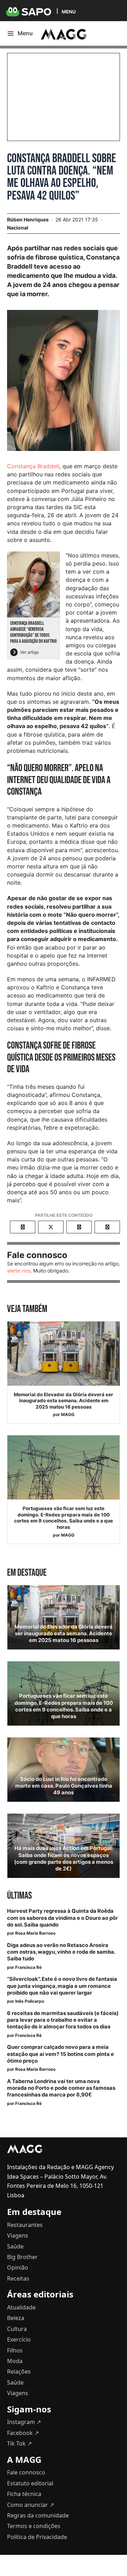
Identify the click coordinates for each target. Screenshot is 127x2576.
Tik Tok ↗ (19, 2443)
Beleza (16, 2318)
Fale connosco (26, 2472)
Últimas (19, 1896)
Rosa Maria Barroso (35, 1933)
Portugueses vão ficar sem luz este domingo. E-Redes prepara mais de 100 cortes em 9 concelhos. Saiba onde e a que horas (64, 1518)
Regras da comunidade (38, 2515)
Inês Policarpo (30, 2001)
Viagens (18, 2235)
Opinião (18, 2267)
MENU (69, 11)
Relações (19, 2371)
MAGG (68, 1414)
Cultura (17, 2329)
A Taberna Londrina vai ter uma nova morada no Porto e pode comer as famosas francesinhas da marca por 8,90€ (61, 2088)
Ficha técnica (24, 2494)
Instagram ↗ (24, 2422)
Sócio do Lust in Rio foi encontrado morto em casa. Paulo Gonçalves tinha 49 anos (64, 1786)
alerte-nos (19, 1271)
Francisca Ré (28, 1967)
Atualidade (21, 2307)
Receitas (18, 2278)
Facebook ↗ (23, 2433)
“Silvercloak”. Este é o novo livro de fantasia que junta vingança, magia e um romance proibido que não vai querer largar (62, 1986)
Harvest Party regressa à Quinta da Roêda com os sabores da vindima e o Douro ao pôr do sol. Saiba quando (62, 1918)
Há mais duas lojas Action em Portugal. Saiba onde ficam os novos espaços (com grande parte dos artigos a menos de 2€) (64, 1858)
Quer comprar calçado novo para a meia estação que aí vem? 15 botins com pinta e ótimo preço (61, 2054)
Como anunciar (31, 2505)
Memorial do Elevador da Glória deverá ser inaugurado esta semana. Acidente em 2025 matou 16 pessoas (64, 1401)
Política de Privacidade (37, 2537)
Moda (15, 2361)
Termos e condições (34, 2526)
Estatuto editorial (30, 2483)
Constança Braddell (33, 466)
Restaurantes (25, 2225)
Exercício (19, 2339)
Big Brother (22, 2257)
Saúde (15, 2246)
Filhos (15, 2350)
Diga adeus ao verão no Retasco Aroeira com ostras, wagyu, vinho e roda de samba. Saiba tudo (61, 1952)
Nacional (18, 228)
